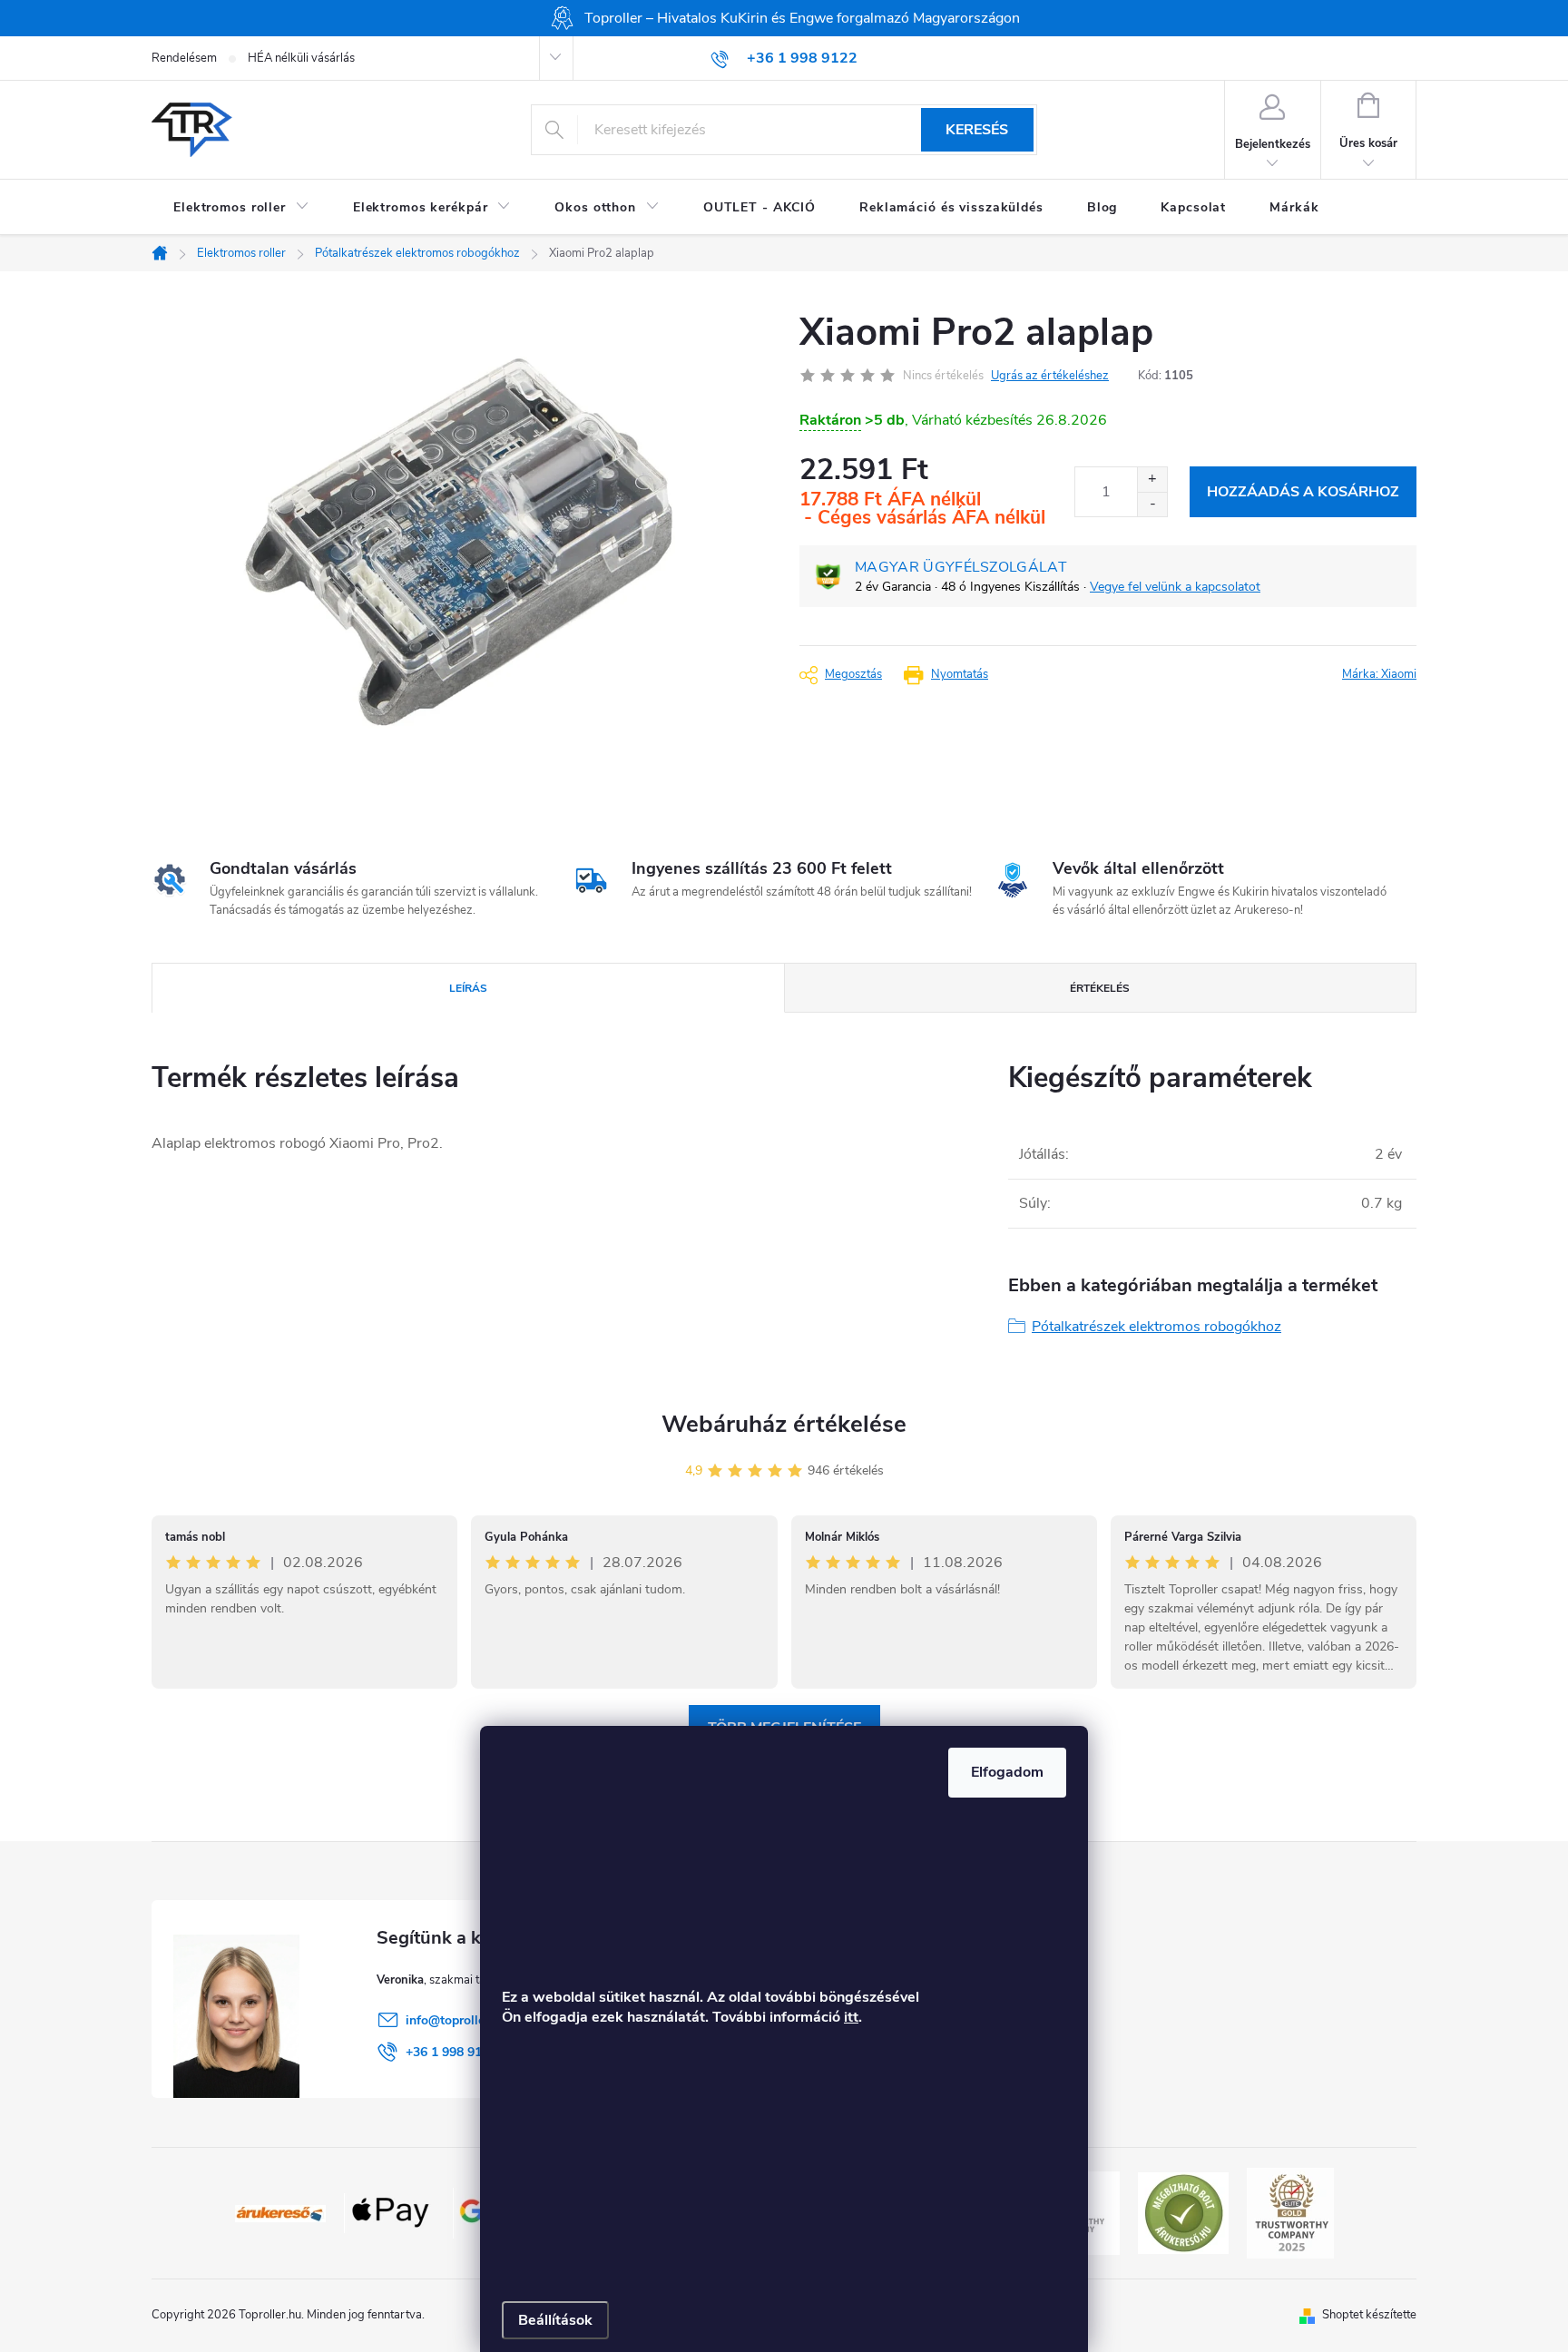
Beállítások (555, 2320)
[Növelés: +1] (1152, 480)
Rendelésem (184, 58)
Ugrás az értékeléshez (1050, 376)
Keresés (977, 130)
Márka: (1379, 674)
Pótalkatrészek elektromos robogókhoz (1156, 1327)
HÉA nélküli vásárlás (301, 58)
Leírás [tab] (468, 988)
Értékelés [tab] (1100, 988)
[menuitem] (241, 208)
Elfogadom (1007, 1772)
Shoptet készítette (1369, 2315)
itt (851, 2017)
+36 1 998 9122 (451, 2052)
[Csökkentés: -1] (1152, 504)
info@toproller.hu (456, 2020)
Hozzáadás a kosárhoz (1303, 492)
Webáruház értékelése (784, 1424)
